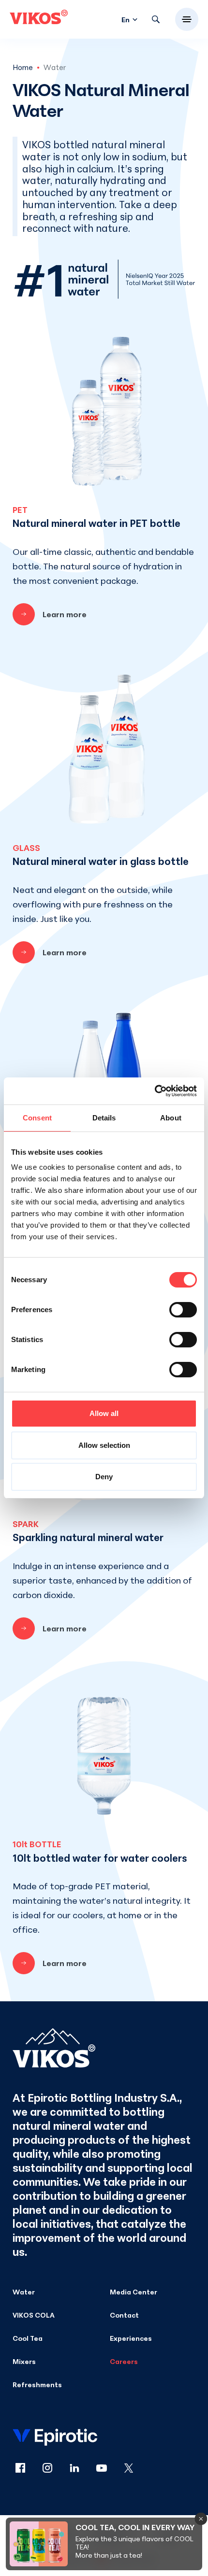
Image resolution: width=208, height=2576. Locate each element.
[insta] (53, 2469)
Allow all (104, 1413)
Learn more (65, 614)
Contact (124, 2315)
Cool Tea (28, 2338)
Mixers (24, 2361)
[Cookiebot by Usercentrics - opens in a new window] (155, 1091)
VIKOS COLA (34, 2315)
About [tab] (171, 1118)
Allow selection (104, 1445)
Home (23, 67)
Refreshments (37, 2385)
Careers (124, 2361)
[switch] (183, 1310)
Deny (104, 1477)
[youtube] (107, 2469)
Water (24, 2292)
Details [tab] (104, 1118)
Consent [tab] (37, 1118)
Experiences (131, 2338)
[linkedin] (80, 2469)
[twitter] (129, 2469)
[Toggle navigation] (187, 19)
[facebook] (26, 2469)
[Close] (201, 2519)
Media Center (134, 2292)
